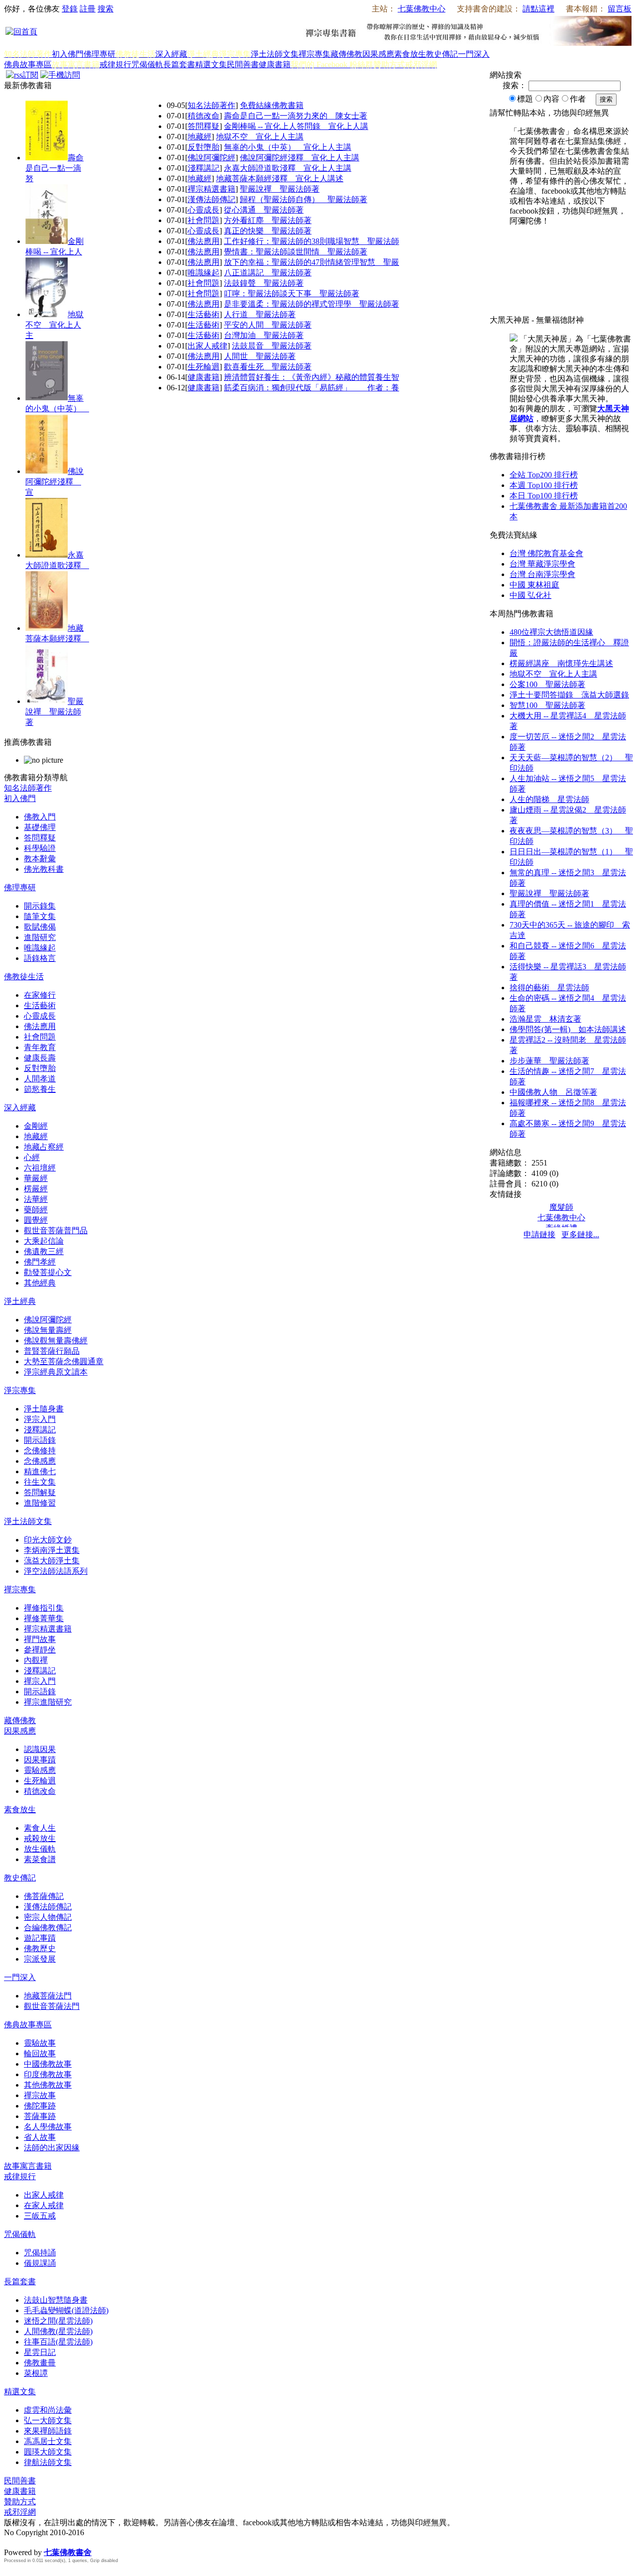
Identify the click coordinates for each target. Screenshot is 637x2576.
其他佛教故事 (48, 2085)
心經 (32, 1157)
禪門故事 (40, 1639)
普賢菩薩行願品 (52, 1351)
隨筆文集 (40, 916)
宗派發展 (40, 1959)
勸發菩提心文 (48, 1272)
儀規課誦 (40, 2263)
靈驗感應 (40, 1770)
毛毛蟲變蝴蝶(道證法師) (66, 2310)
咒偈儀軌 (147, 64)
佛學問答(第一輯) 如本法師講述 (568, 1029)
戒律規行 (115, 64)
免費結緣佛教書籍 (272, 105)
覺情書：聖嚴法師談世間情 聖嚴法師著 (296, 252)
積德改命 (204, 116)
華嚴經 (36, 1178)
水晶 (12, 2542)
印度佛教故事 (48, 2074)
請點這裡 (538, 9)
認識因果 (40, 1749)
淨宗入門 (40, 1419)
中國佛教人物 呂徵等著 (553, 1092)
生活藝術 (204, 314)
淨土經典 (20, 1301)
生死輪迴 (204, 367)
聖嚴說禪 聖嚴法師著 (54, 712)
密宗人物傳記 (48, 1917)
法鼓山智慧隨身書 (56, 2300)
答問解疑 (40, 1492)
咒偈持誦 (40, 2253)
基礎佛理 (40, 827)
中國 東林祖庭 (534, 585)
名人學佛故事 (48, 2127)
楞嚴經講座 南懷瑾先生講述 (561, 663)
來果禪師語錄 (48, 2431)
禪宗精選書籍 (212, 189)
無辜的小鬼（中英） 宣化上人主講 (288, 147)
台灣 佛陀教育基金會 (546, 553)
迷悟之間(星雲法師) (58, 2321)
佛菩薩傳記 (44, 1896)
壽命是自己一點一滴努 (54, 168)
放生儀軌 (40, 1849)
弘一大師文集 (48, 2420)
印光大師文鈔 (48, 1540)
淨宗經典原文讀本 (56, 1372)
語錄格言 (40, 958)
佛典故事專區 (28, 64)
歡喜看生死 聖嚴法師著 (268, 367)
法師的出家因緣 (52, 2148)
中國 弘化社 (531, 595)
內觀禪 (36, 1660)
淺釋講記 (204, 168)
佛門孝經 (40, 1262)
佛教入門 (40, 817)
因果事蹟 (40, 1760)
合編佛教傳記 (48, 1928)
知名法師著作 (212, 105)
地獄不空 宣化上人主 (54, 325)
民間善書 (243, 64)
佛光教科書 (44, 869)
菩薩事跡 (40, 2116)
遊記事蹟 (40, 1938)
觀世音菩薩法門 (52, 2006)
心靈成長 (204, 210)
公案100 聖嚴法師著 (547, 684)
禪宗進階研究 (48, 1702)
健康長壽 (40, 1058)
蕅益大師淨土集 (52, 1561)
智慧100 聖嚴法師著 (547, 705)
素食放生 (410, 54)
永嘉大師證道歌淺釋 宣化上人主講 (288, 168)
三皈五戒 (40, 2216)
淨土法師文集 (275, 54)
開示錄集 (40, 906)
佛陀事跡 (40, 2106)
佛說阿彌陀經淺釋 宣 (54, 482)
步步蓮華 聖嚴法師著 (549, 1061)
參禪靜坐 (40, 1650)
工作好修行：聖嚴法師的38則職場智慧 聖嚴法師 (312, 241)
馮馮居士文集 (48, 2441)
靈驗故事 (40, 2043)
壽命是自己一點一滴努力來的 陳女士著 (296, 116)
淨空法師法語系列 (56, 1571)
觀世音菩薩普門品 (56, 1230)
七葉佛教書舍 (68, 2552)
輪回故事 (40, 2053)
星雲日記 (40, 2352)
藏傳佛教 (346, 54)
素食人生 (40, 1828)
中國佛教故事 (48, 2064)
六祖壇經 (40, 1168)
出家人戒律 (208, 346)
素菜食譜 (40, 1859)
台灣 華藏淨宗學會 (542, 564)
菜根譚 (36, 2373)
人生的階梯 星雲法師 (549, 799)
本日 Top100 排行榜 (544, 496)
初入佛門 (68, 54)
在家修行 (40, 995)
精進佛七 (40, 1471)
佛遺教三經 (44, 1251)
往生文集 (40, 1482)
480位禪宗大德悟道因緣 (551, 632)
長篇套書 (179, 64)
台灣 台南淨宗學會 (542, 574)
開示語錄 (40, 1440)
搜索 (106, 9)
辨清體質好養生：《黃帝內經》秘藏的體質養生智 (312, 377)
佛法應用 (204, 241)
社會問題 (204, 220)
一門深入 (474, 54)
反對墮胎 (204, 147)
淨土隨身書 (44, 1409)
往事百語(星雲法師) (58, 2342)
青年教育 (40, 1047)
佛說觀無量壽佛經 (56, 1341)
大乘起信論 (44, 1241)
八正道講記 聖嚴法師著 (268, 273)
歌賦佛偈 (40, 927)
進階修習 (40, 1503)
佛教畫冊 (40, 2363)
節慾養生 (40, 1089)
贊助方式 (20, 2502)
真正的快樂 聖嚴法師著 (268, 231)
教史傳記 (442, 54)
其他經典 (40, 1283)
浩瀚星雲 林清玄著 (545, 1019)
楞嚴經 (36, 1189)
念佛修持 (40, 1451)
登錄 (70, 9)
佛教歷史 (40, 1948)
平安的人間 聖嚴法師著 (268, 325)
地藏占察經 (44, 1147)
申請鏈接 (539, 1234)
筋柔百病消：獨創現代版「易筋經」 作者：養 (312, 388)
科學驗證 (40, 848)
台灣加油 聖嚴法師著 (264, 335)
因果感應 (378, 54)
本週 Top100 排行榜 (544, 485)
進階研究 (40, 937)
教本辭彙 (40, 859)
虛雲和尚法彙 (48, 2410)
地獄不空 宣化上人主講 (260, 137)
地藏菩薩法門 (48, 1996)
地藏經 (200, 137)
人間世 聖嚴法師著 (260, 356)
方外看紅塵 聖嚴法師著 (268, 220)
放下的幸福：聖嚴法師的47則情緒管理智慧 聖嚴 (312, 262)
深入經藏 (171, 54)
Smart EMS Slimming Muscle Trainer (13, 2570)
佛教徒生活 (24, 977)
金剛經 (36, 1126)
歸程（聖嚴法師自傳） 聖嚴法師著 (304, 199)
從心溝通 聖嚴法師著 (264, 210)
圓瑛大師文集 (48, 2452)
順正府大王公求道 (54, 2542)
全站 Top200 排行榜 (544, 475)
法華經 (36, 1199)
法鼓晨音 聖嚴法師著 (272, 346)
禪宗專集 (315, 54)
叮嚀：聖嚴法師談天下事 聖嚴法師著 (292, 293)
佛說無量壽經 (48, 1330)
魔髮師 (561, 1207)
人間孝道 (40, 1079)
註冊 (88, 9)
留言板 (620, 9)
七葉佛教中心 (422, 9)
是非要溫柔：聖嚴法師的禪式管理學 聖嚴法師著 (312, 304)
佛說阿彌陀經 (212, 158)
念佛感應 (40, 1461)
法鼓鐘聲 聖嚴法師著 (264, 283)
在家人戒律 (44, 2205)
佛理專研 (100, 54)
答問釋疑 (204, 126)
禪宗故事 (40, 2095)
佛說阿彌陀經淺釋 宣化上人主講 (300, 158)
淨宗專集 (20, 1390)
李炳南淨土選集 (52, 1550)
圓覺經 (36, 1220)
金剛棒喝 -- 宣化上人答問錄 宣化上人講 (296, 126)
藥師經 (36, 1210)
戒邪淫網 (20, 2512)
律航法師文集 (48, 2462)
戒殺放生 (40, 1838)
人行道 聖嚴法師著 (260, 314)
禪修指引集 (44, 1608)
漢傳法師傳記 (212, 199)
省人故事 (40, 2137)
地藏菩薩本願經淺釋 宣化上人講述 (280, 178)
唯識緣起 (204, 273)
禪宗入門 (40, 1681)
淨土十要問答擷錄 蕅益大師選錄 (569, 695)
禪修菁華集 (44, 1618)
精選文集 (211, 64)
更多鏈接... (580, 1234)
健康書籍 (275, 64)
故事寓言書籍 (28, 2166)
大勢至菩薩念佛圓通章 (64, 1361)
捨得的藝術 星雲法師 (549, 988)
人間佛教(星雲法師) (58, 2331)
